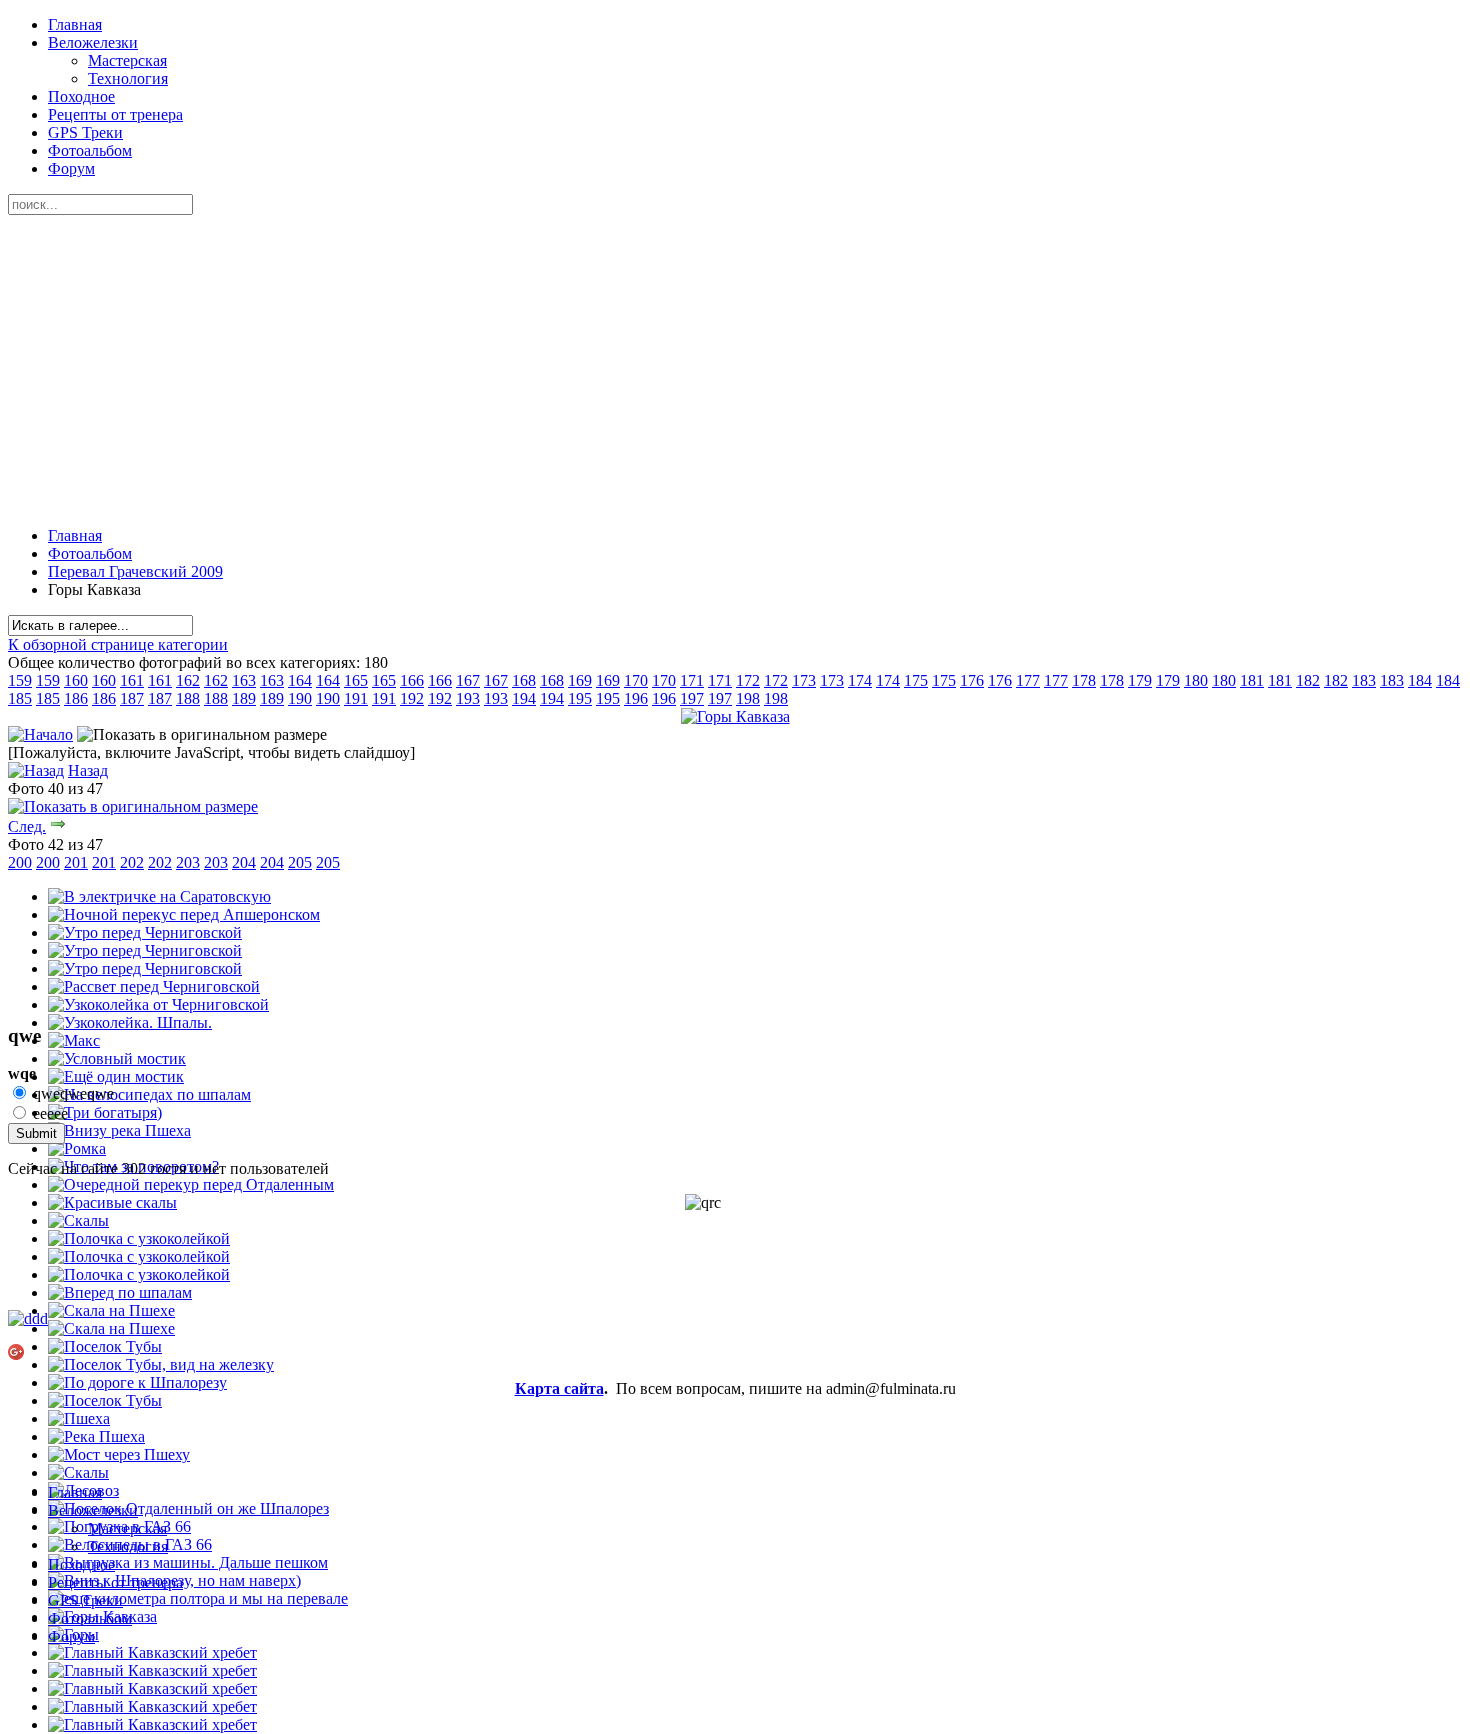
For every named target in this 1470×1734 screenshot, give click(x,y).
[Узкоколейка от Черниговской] (158, 1004)
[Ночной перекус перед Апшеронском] (184, 914)
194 (524, 698)
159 (20, 680)
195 (580, 698)
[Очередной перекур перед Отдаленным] (191, 1184)
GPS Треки (85, 132)
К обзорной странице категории (118, 644)
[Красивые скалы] (112, 1202)
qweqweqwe (71, 1093)
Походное (81, 96)
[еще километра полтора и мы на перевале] (198, 1598)
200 (20, 862)
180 (1196, 680)
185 (20, 698)
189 (244, 698)
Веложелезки (93, 42)
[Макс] (74, 1040)
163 (244, 680)
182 (1308, 680)
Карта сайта (559, 1388)
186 (76, 698)
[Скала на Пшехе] (111, 1310)
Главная (75, 24)
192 (412, 698)
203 (188, 862)
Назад (88, 770)
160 (76, 680)
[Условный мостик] (117, 1058)
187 (132, 698)
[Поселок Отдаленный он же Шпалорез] (188, 1508)
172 (748, 680)
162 (188, 680)
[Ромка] (77, 1148)
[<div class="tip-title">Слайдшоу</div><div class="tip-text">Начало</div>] (40, 734)
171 (692, 680)
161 (132, 680)
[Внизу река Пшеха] (119, 1130)
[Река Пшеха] (96, 1436)
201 (76, 862)
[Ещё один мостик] (116, 1076)
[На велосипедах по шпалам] (149, 1094)
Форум (71, 168)
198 (748, 698)
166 (412, 680)
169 (580, 680)
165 (356, 680)
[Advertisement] (735, 371)
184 (1420, 680)
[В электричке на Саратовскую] (159, 896)
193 (468, 698)
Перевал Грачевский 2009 (135, 571)
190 (300, 698)
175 (916, 680)
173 (804, 680)
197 (692, 698)
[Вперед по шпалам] (120, 1292)
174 (860, 680)
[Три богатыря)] (105, 1112)
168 (524, 680)
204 (244, 862)
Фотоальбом (90, 150)
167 (468, 680)
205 (300, 862)
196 (636, 698)
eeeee (48, 1113)
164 (300, 680)
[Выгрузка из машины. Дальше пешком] (188, 1562)
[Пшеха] (79, 1418)
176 (972, 680)
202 (132, 862)
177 (1028, 680)
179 (1140, 680)
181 (1252, 680)
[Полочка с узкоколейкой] (139, 1238)
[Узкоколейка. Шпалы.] (130, 1022)
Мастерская (127, 60)
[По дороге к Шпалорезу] (137, 1382)
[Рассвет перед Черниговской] (154, 986)
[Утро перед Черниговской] (145, 932)
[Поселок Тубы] (105, 1346)
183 (1364, 680)
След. (27, 826)
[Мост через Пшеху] (119, 1454)
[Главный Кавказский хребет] (152, 1652)
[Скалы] (78, 1220)
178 (1084, 680)
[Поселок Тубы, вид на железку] (161, 1364)
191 (356, 698)
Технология (128, 78)
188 (188, 698)
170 (636, 680)
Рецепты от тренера (115, 114)
